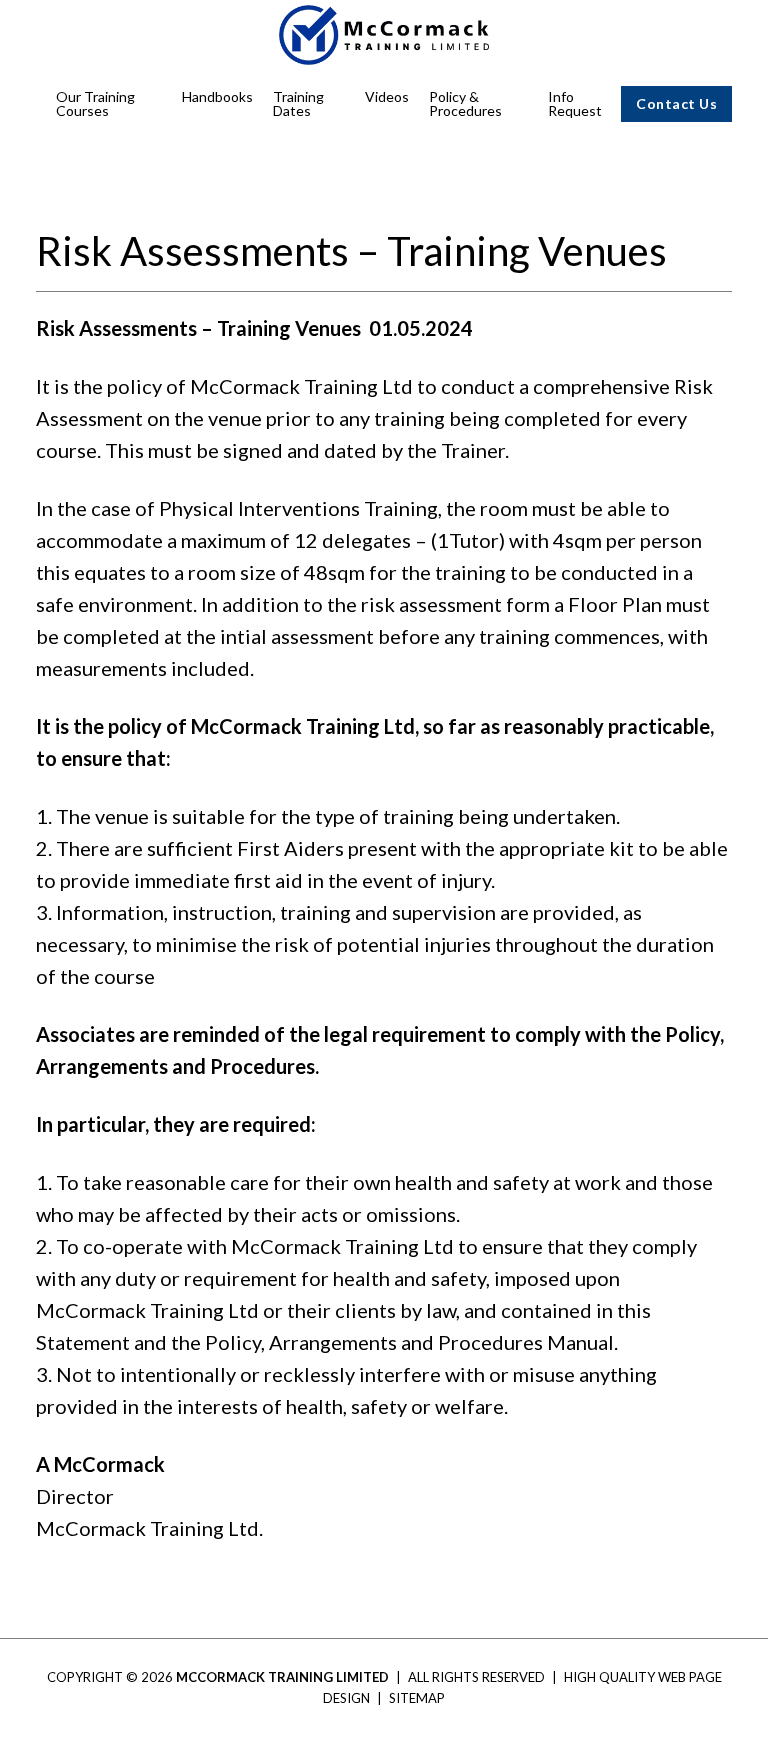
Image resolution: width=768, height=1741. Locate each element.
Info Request (575, 103)
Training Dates (298, 103)
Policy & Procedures (465, 103)
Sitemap (417, 1698)
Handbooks (217, 96)
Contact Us (676, 103)
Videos (387, 96)
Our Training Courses (95, 103)
